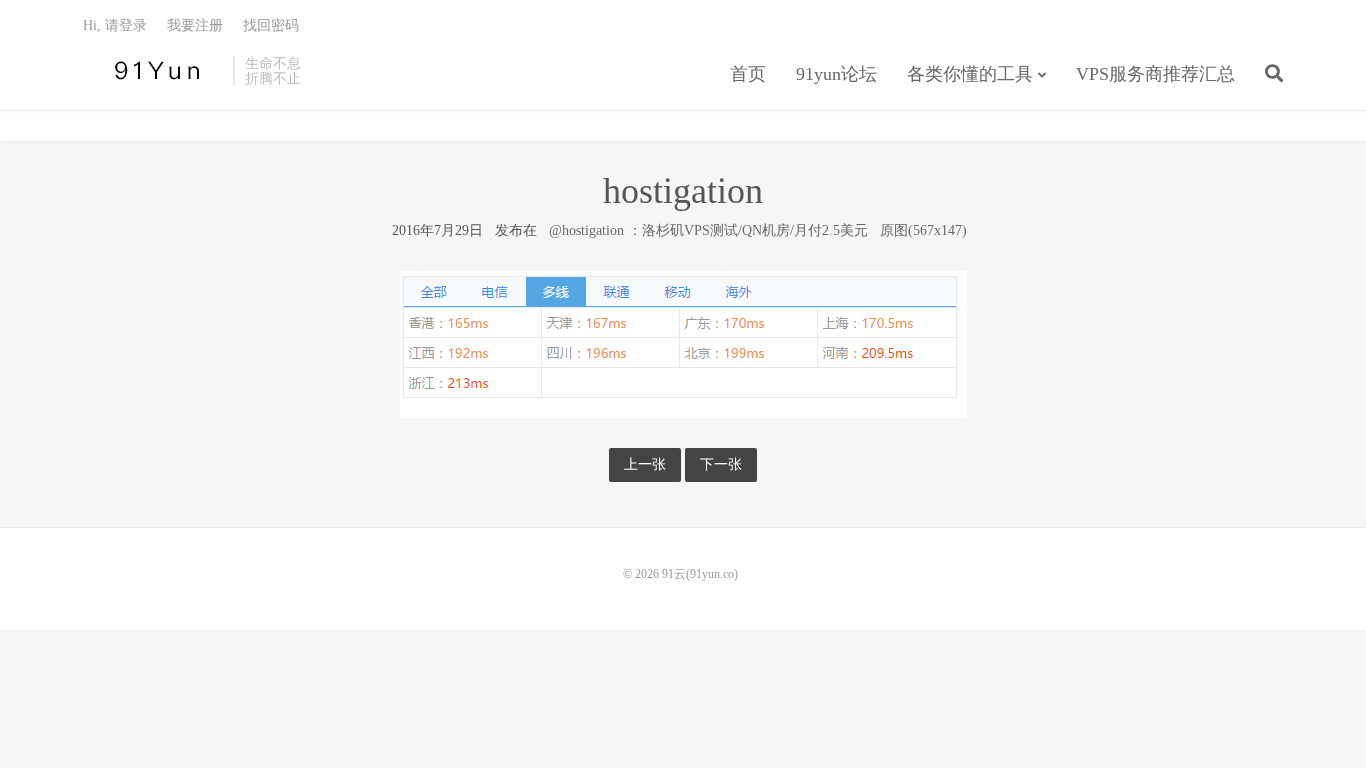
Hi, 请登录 (115, 25)
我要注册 (195, 25)
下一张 (721, 464)
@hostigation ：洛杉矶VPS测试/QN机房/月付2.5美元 (708, 230)
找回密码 (271, 25)
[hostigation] (683, 343)
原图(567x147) (923, 230)
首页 (748, 74)
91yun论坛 (836, 74)
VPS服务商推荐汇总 (1155, 74)
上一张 (645, 464)
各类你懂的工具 (970, 74)
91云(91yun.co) (153, 71)
